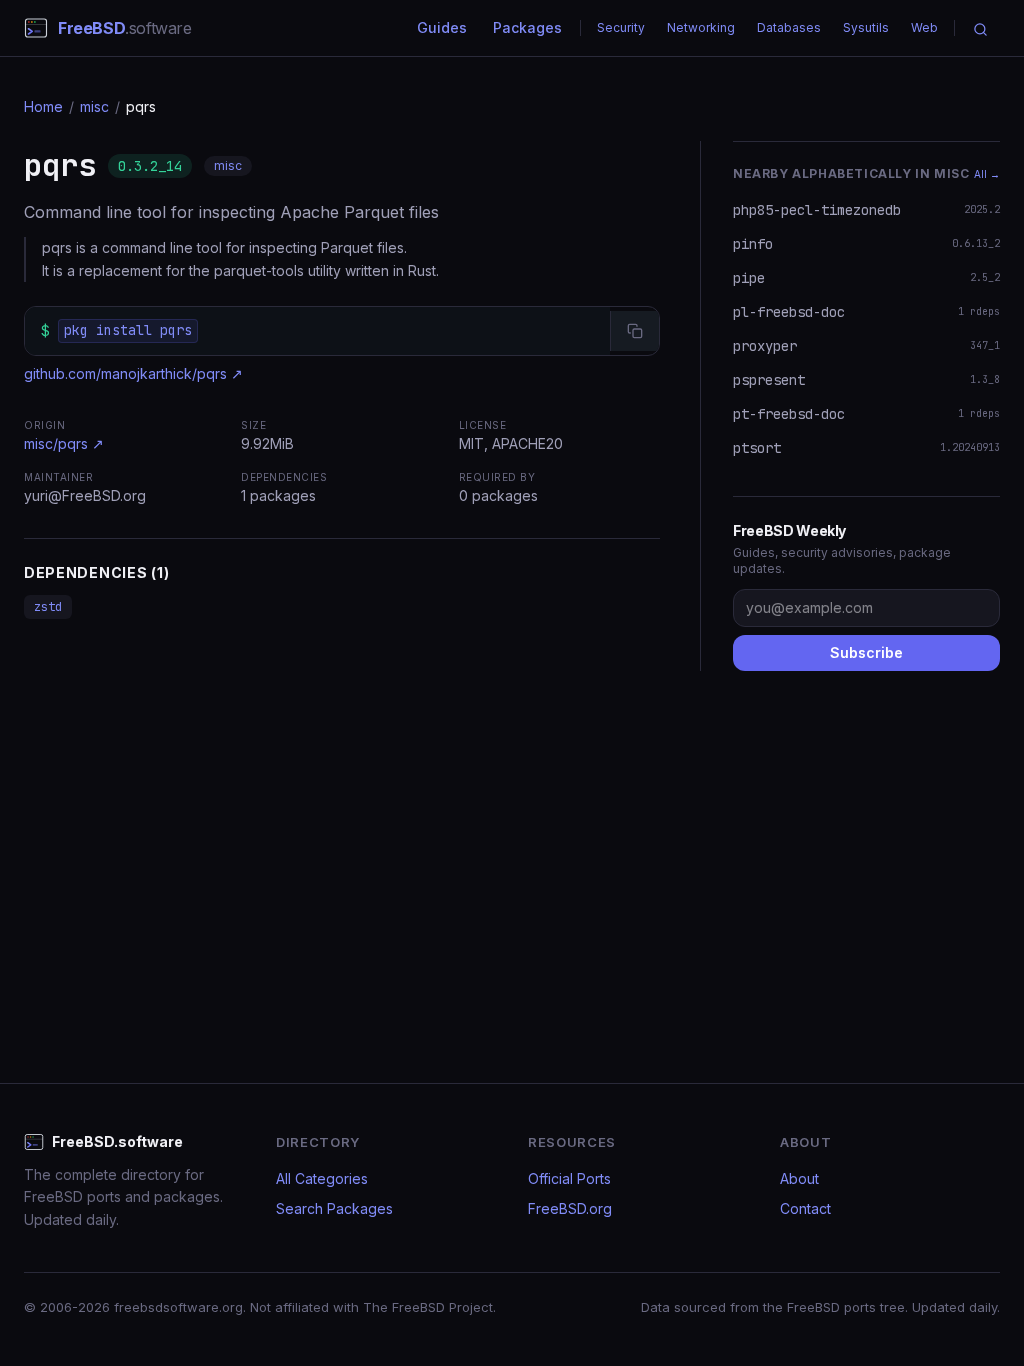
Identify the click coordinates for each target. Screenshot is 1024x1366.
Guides (442, 27)
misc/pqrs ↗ (64, 443)
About (799, 1178)
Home (43, 106)
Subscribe (866, 652)
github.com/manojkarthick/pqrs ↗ (133, 373)
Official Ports (569, 1178)
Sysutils (866, 27)
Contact (805, 1208)
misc (94, 106)
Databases (789, 27)
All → (987, 174)
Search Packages (334, 1208)
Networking (701, 27)
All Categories (322, 1178)
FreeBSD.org (570, 1208)
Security (621, 27)
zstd (48, 607)
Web (924, 27)
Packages (527, 27)
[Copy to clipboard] (634, 331)
